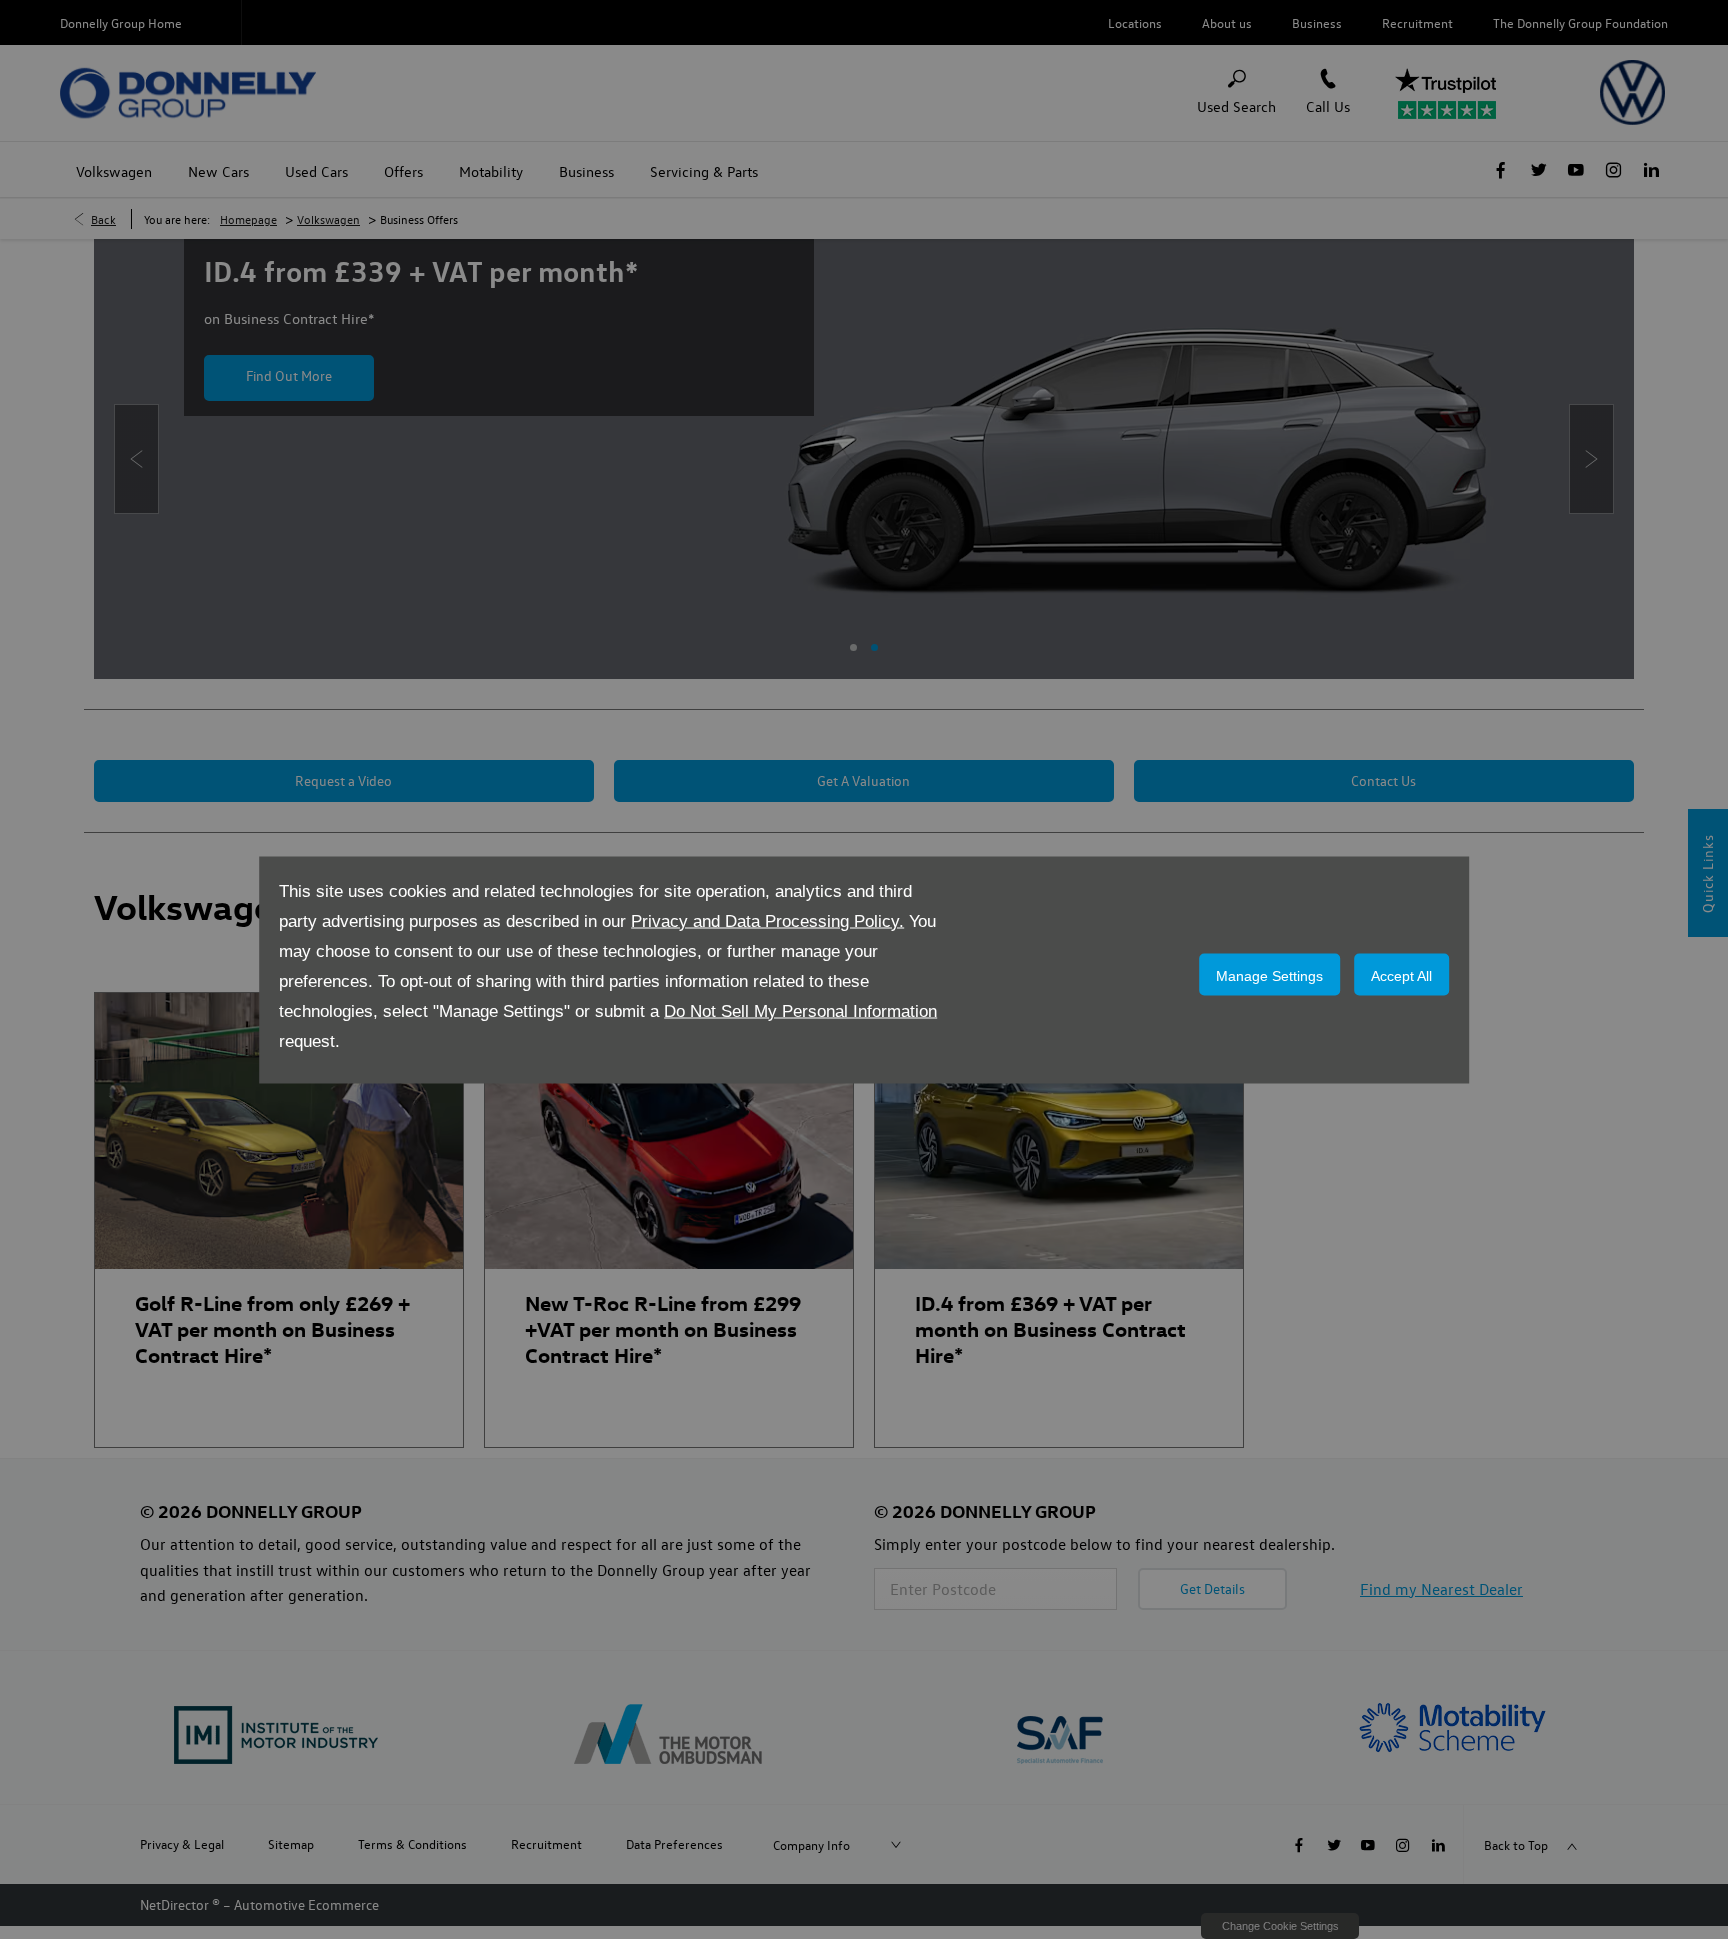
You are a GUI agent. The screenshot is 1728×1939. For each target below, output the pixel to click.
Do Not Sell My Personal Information (800, 1010)
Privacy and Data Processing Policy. (767, 920)
